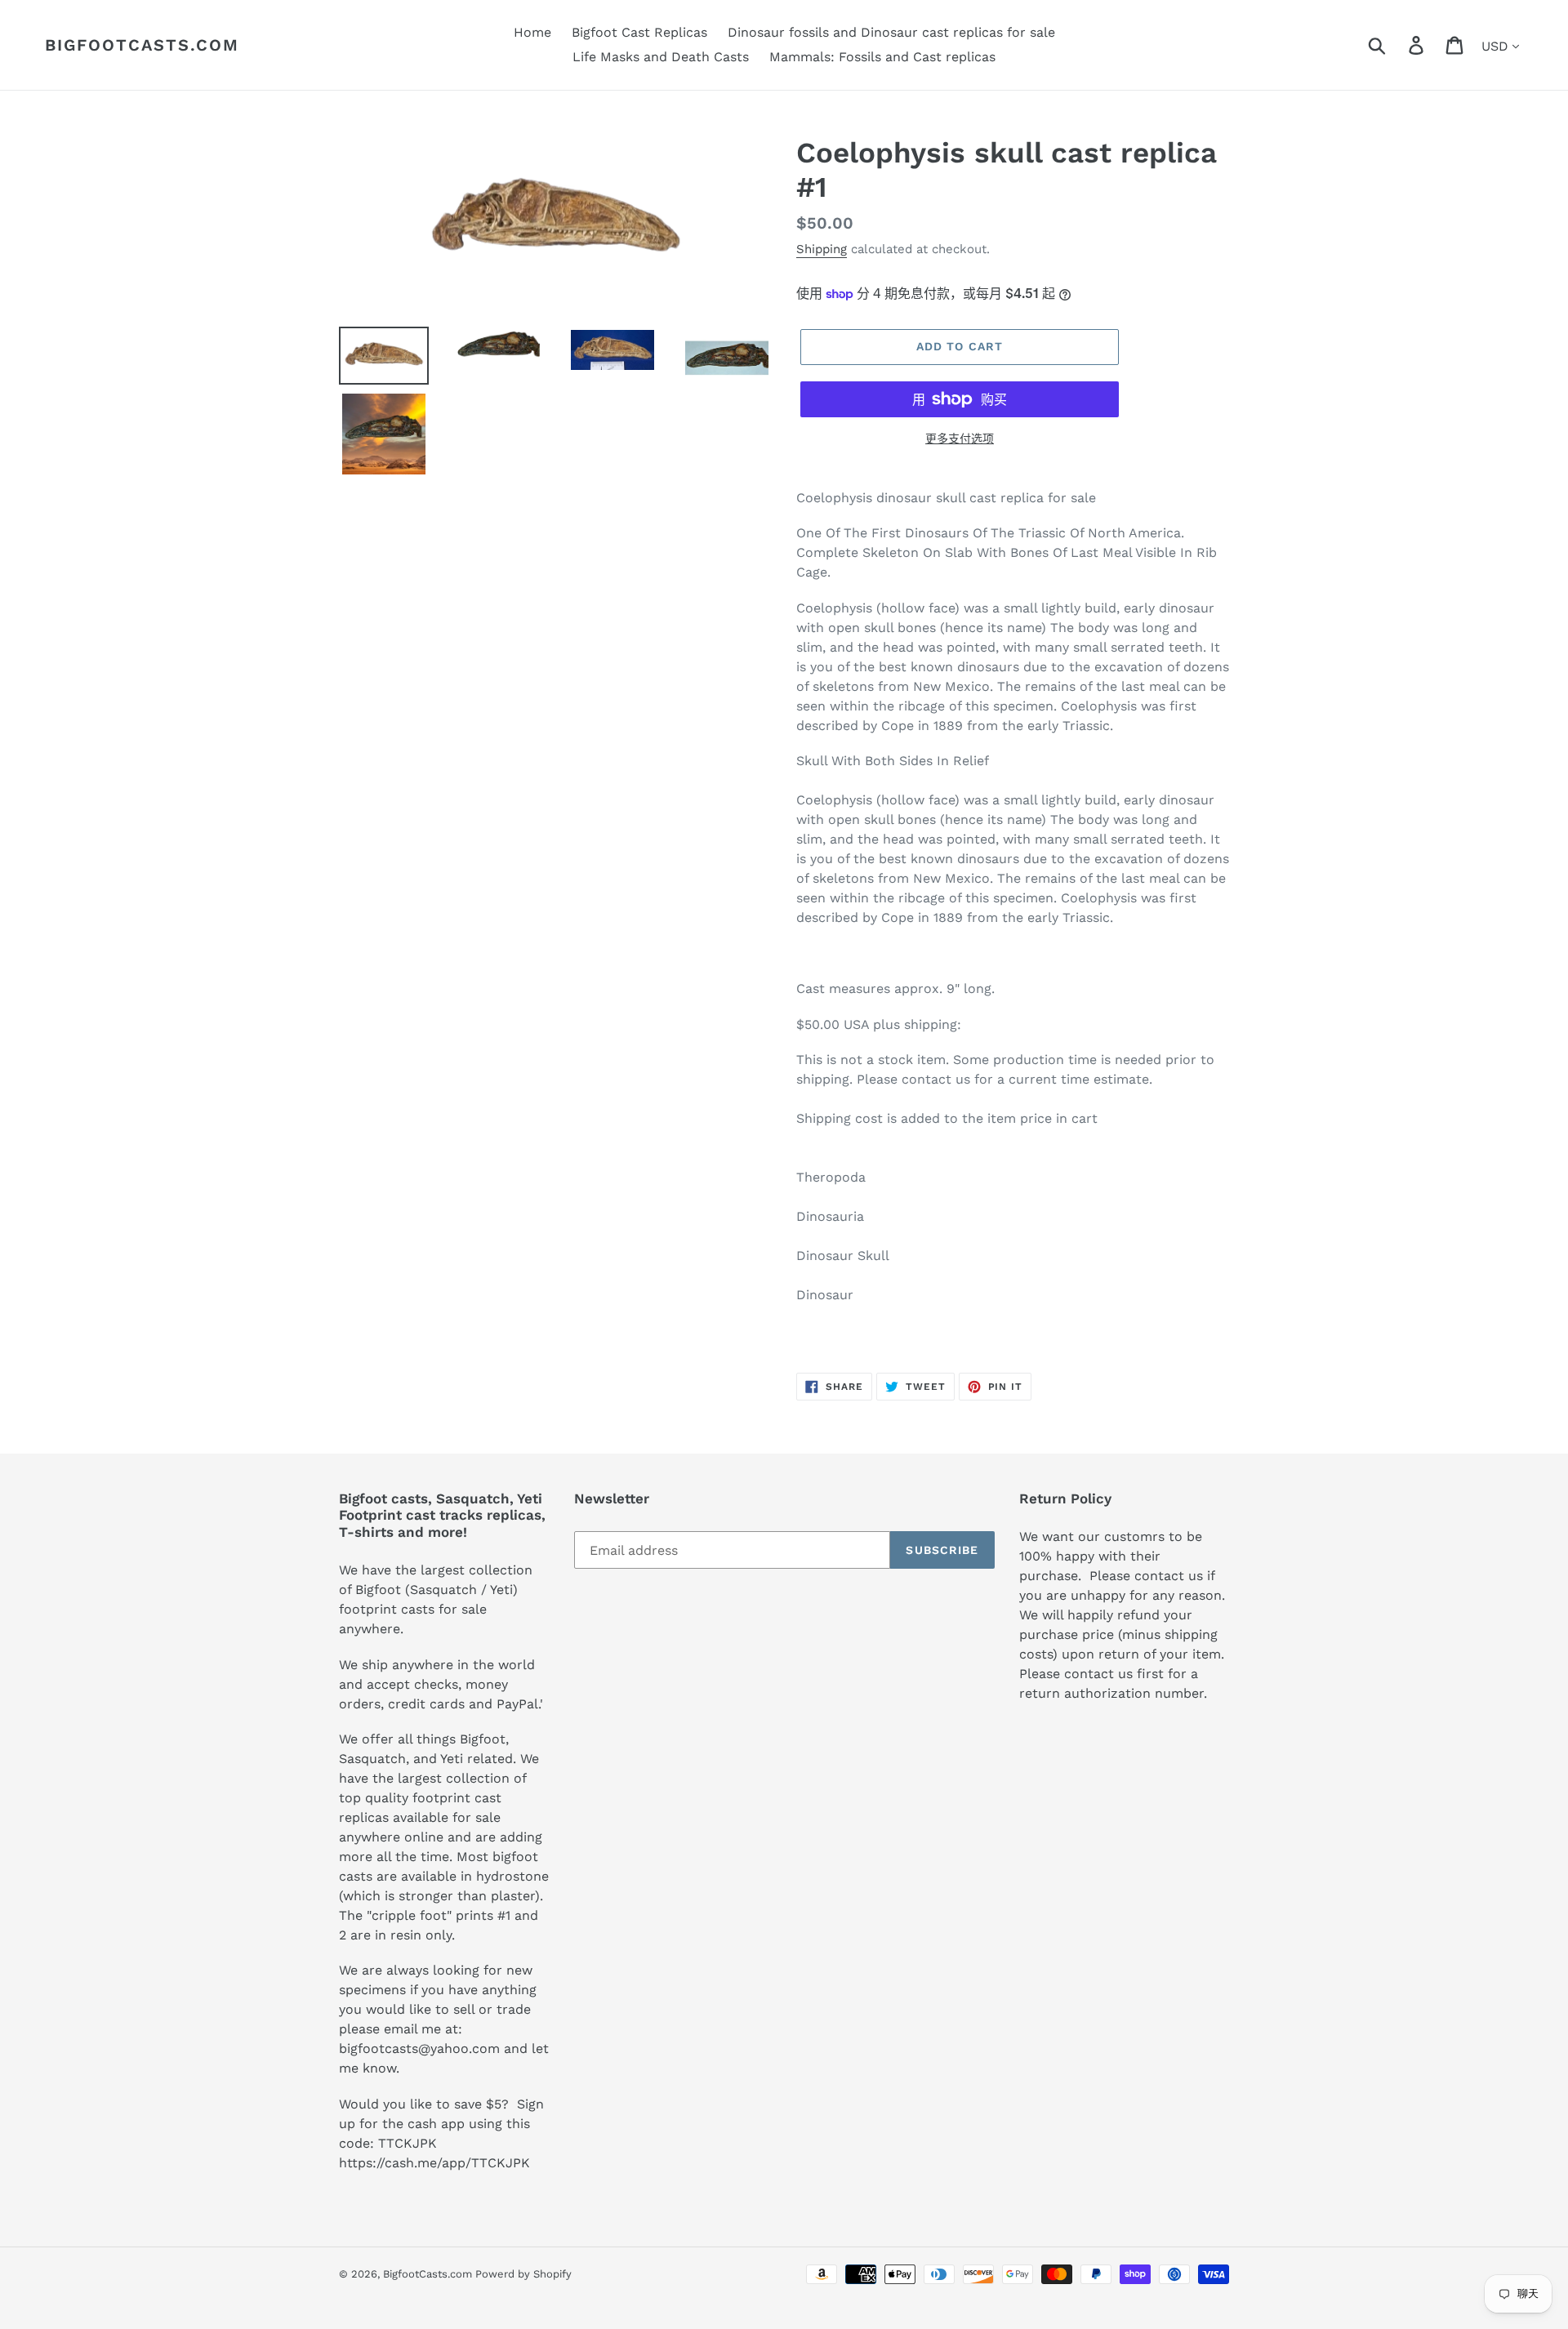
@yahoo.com (459, 2048)
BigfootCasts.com (142, 45)
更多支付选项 (960, 439)
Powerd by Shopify (523, 2274)
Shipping (822, 249)
